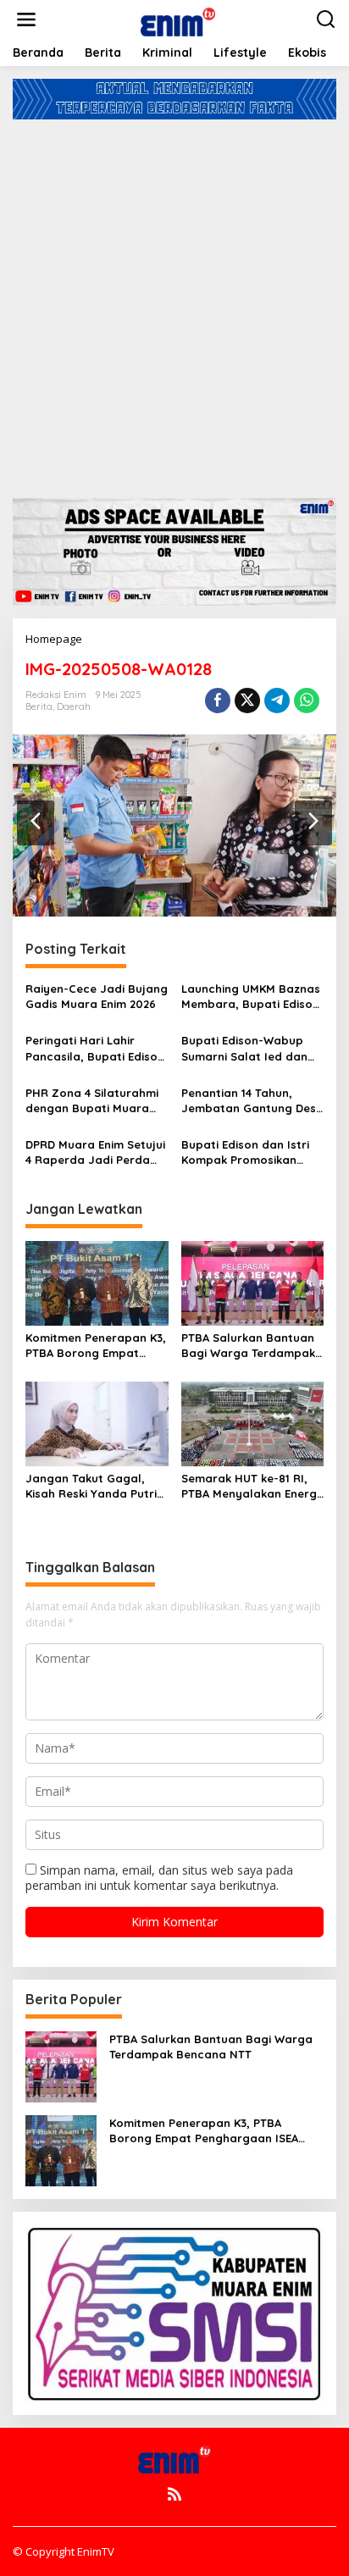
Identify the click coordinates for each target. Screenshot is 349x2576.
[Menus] (26, 19)
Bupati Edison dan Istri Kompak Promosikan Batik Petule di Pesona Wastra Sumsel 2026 (245, 1152)
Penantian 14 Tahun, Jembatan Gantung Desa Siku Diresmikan (252, 1101)
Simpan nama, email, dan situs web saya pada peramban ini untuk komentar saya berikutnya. (159, 1878)
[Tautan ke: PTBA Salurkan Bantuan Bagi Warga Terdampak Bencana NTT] (61, 2066)
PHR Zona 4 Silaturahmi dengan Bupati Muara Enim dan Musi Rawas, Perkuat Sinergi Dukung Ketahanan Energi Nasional (92, 1101)
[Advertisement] (174, 302)
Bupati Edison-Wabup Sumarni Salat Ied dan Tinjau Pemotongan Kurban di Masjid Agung (248, 1048)
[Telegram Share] (277, 701)
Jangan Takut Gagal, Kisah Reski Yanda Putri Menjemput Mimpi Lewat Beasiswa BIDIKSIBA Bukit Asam (96, 1486)
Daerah (74, 706)
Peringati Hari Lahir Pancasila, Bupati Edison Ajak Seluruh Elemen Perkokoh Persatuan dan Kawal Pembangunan (95, 1048)
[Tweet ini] (247, 701)
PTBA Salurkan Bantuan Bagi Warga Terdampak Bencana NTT (248, 1346)
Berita (39, 706)
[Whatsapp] (307, 701)
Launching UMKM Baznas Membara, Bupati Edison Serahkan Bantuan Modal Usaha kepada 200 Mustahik (251, 997)
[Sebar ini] (218, 701)
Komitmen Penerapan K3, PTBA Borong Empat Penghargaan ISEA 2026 (96, 1346)
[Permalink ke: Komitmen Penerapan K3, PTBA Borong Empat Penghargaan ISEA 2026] (97, 1282)
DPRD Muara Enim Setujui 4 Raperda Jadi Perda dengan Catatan (95, 1152)
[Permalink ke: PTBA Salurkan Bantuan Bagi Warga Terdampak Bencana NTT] (253, 1282)
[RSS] (174, 2494)
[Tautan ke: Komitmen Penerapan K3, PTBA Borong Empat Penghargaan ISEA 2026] (61, 2149)
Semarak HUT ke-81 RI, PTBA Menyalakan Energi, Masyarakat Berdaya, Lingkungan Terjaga (252, 1486)
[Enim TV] (178, 18)
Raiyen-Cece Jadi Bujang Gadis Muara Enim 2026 (97, 996)
